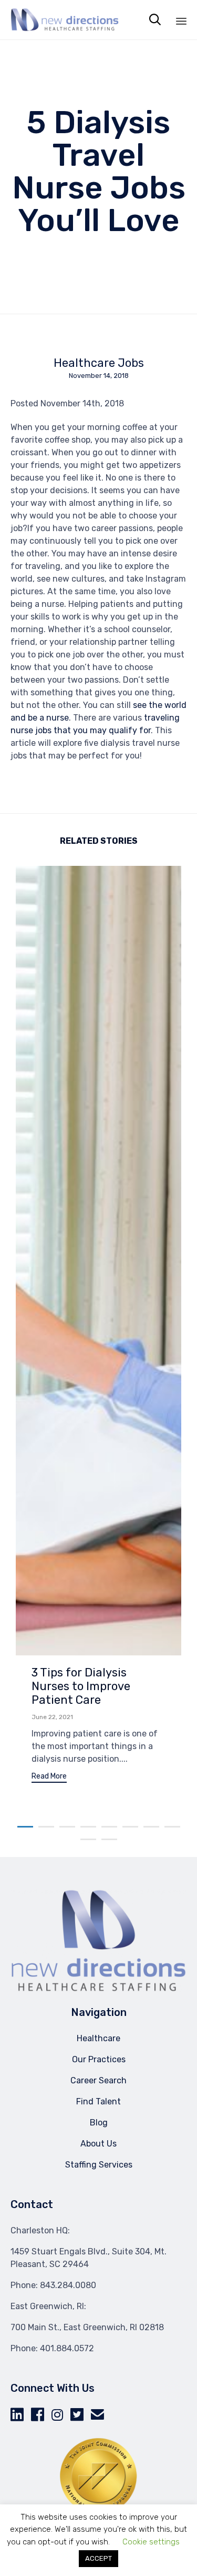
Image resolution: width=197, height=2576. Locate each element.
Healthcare (98, 2038)
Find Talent (98, 2101)
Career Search (98, 2080)
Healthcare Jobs (99, 363)
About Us (98, 2144)
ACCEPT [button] (98, 2558)
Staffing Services (99, 2165)
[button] (49, 1778)
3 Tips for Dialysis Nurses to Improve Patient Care (81, 1686)
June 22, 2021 (52, 1717)
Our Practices (99, 2059)
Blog (99, 2123)
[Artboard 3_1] (98, 1990)
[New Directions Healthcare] (65, 20)
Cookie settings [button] (151, 2542)
